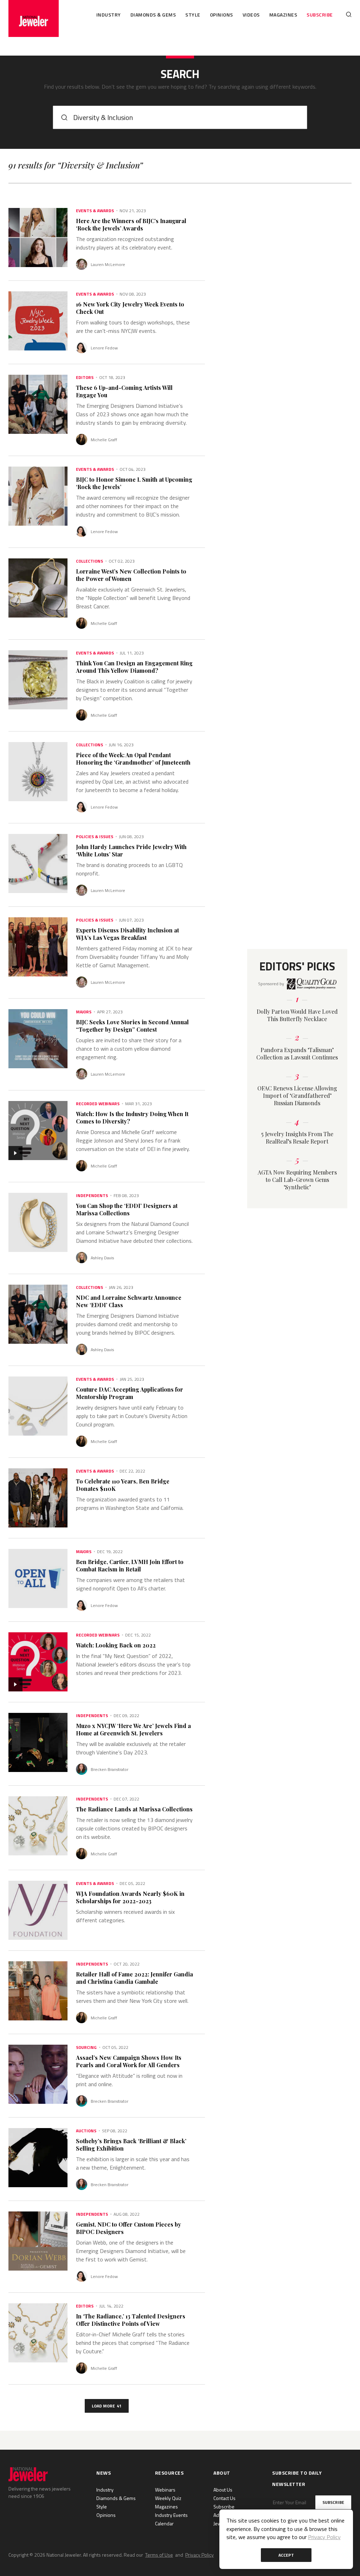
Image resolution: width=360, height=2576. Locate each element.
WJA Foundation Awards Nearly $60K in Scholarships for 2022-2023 (130, 1897)
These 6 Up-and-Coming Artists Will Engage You (124, 391)
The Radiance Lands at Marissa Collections (134, 1809)
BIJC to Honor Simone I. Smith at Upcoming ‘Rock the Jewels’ (134, 483)
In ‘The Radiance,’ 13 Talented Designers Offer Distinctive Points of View (131, 2320)
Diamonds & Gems (153, 15)
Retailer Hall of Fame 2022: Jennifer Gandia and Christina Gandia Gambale (134, 1978)
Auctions (86, 2131)
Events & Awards (95, 211)
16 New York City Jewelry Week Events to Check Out (130, 308)
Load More (107, 2406)
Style (193, 15)
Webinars (165, 2490)
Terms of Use (159, 2555)
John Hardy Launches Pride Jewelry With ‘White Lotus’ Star (131, 850)
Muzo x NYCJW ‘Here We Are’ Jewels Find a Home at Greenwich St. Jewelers (133, 1729)
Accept (286, 2555)
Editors (85, 378)
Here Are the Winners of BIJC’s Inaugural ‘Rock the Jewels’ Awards (131, 224)
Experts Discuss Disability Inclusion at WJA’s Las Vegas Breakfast (127, 934)
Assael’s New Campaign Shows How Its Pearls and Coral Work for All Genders (129, 2061)
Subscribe (320, 15)
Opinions (221, 15)
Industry (109, 15)
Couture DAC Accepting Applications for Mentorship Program (130, 1393)
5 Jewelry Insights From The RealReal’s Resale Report (297, 1138)
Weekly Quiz (168, 2498)
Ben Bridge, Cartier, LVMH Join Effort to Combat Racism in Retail (130, 1565)
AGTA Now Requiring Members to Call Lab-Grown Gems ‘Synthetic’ (297, 1180)
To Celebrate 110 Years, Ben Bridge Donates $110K (123, 1485)
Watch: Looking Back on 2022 (116, 1645)
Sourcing (86, 2047)
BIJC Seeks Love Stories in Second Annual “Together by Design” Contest (132, 1026)
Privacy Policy (200, 2555)
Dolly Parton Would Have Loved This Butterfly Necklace (297, 1015)
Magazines (283, 15)
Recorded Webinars (98, 1104)
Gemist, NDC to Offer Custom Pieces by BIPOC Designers (128, 2228)
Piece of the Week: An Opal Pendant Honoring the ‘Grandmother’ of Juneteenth (133, 759)
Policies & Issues (95, 837)
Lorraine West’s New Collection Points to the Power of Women (131, 575)
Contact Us (224, 2498)
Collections (89, 561)
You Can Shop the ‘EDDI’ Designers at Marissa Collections (127, 1209)
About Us (223, 2490)
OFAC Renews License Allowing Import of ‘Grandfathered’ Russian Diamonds (297, 1096)
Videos (251, 15)
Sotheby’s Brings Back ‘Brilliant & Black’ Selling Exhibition (131, 2145)
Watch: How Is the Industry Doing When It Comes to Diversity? (132, 1118)
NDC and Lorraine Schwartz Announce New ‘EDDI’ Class (129, 1301)
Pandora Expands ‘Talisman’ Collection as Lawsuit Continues (297, 1053)
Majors (84, 1012)
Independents (92, 1196)
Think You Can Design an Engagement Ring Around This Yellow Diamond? (134, 667)
